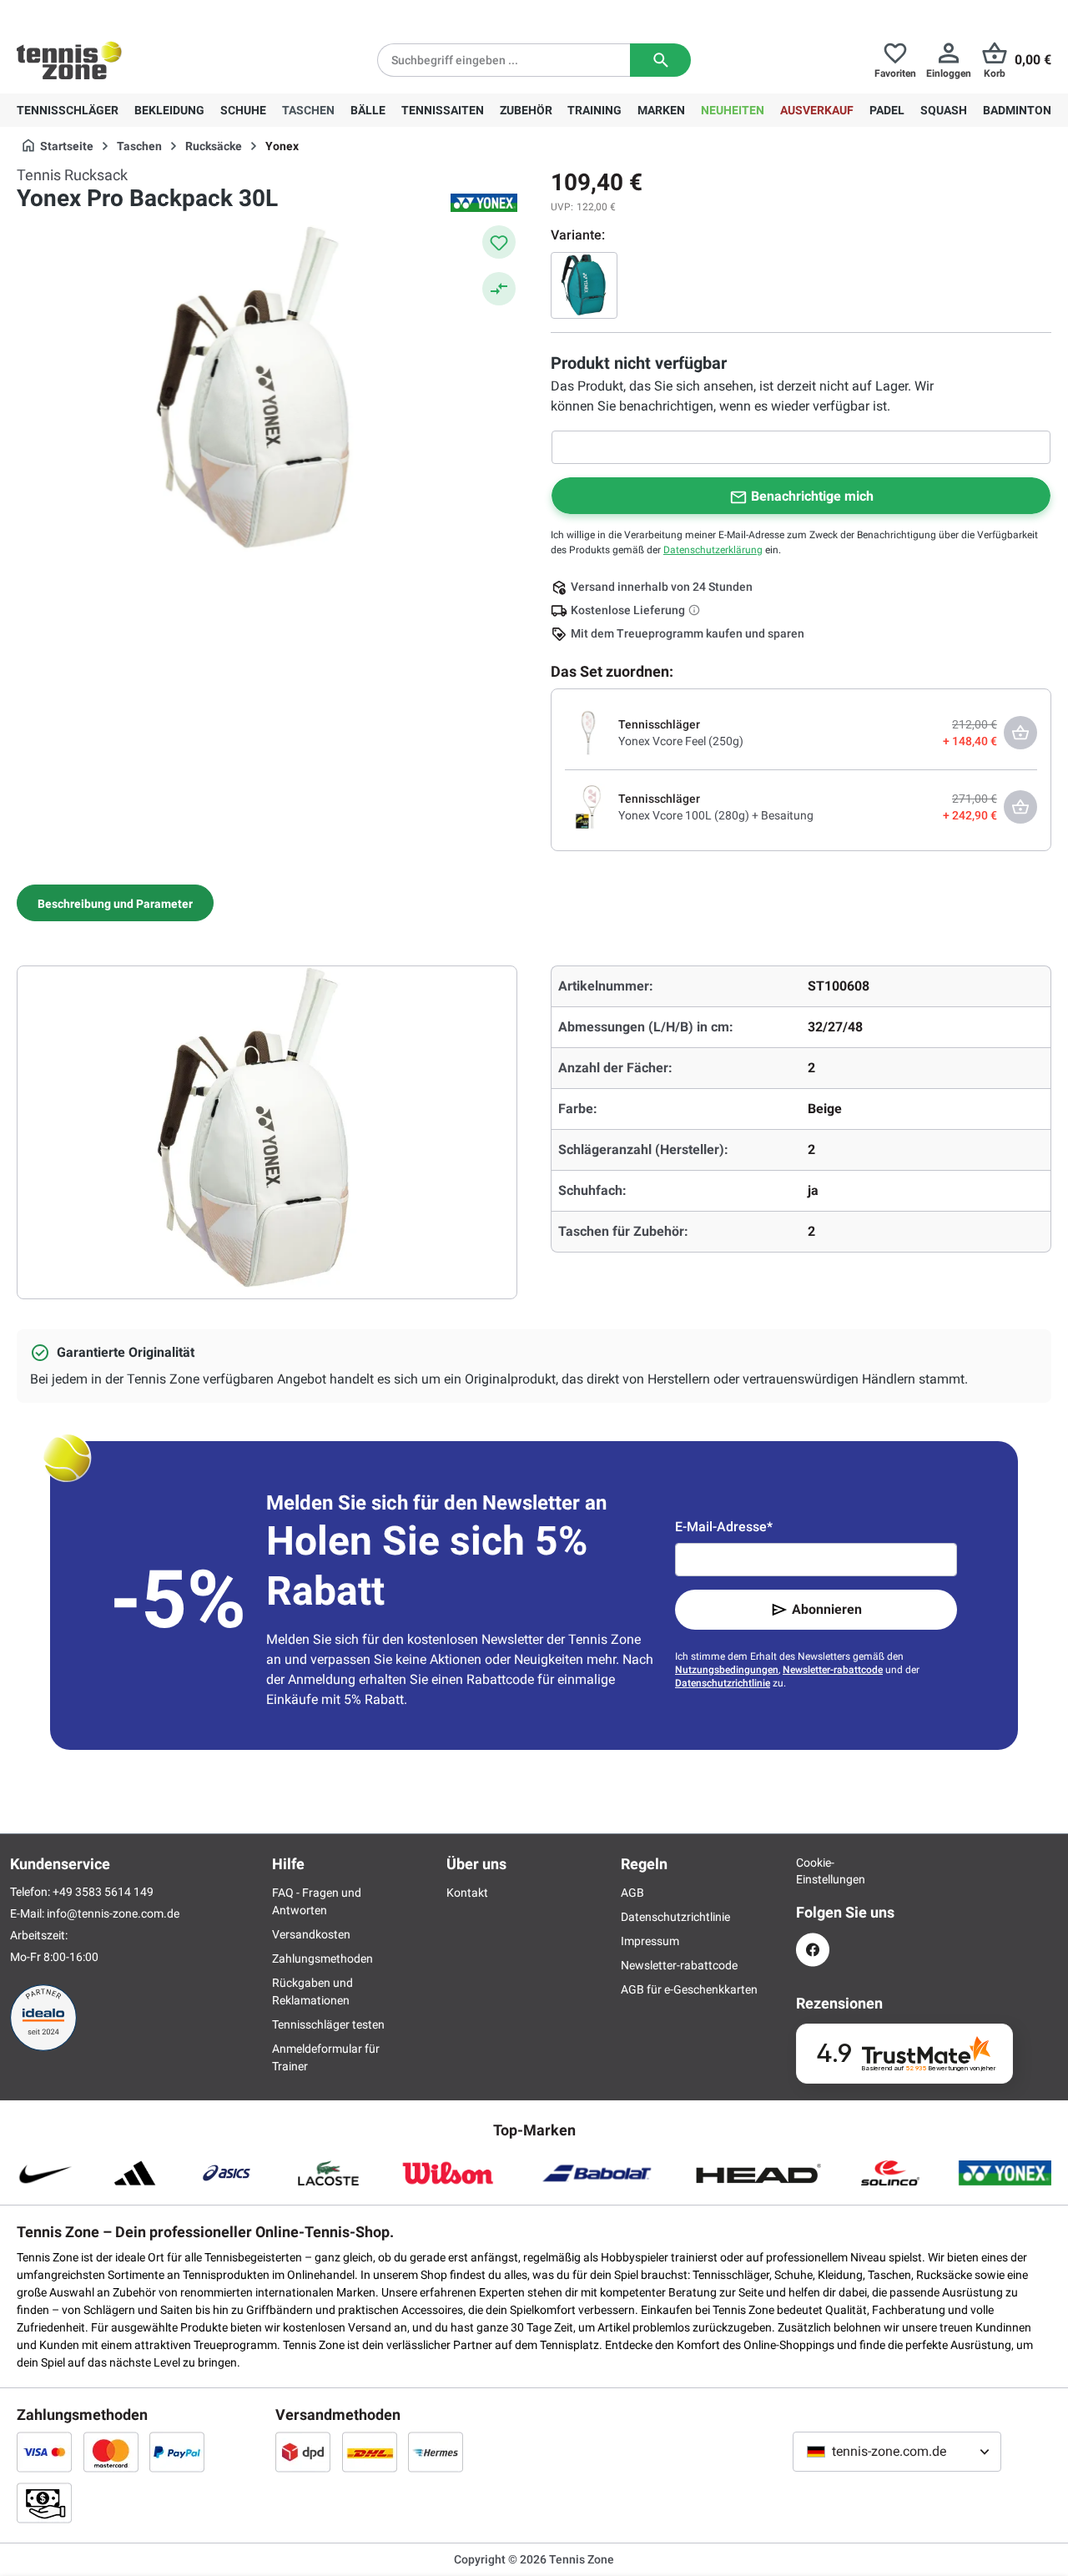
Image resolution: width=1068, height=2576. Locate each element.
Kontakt (467, 1893)
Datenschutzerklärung (713, 550)
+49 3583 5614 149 (124, 13)
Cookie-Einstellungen (813, 1871)
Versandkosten (311, 1934)
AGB (632, 1893)
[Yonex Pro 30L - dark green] (584, 285)
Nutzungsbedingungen (727, 1670)
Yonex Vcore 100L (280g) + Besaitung (716, 815)
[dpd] (303, 2452)
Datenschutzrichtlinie (723, 1683)
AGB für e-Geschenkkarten (689, 1989)
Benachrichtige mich (812, 496)
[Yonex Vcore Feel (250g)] (588, 732)
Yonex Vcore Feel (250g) (681, 741)
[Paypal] (177, 2452)
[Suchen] (660, 60)
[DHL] (370, 2452)
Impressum (650, 1941)
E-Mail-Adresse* (724, 1527)
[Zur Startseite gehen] (69, 60)
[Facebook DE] (813, 1950)
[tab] (115, 903)
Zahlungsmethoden (322, 1958)
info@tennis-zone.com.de (113, 1913)
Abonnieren (827, 1609)
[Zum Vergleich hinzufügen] (499, 289)
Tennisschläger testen (328, 2024)
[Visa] (44, 2452)
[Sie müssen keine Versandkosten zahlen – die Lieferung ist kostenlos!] (696, 610)
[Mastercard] (111, 2452)
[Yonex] (484, 203)
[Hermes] (436, 2452)
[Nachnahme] (44, 2503)
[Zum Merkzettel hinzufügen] (499, 242)
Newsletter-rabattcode (833, 1670)
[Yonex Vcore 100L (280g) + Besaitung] (588, 806)
